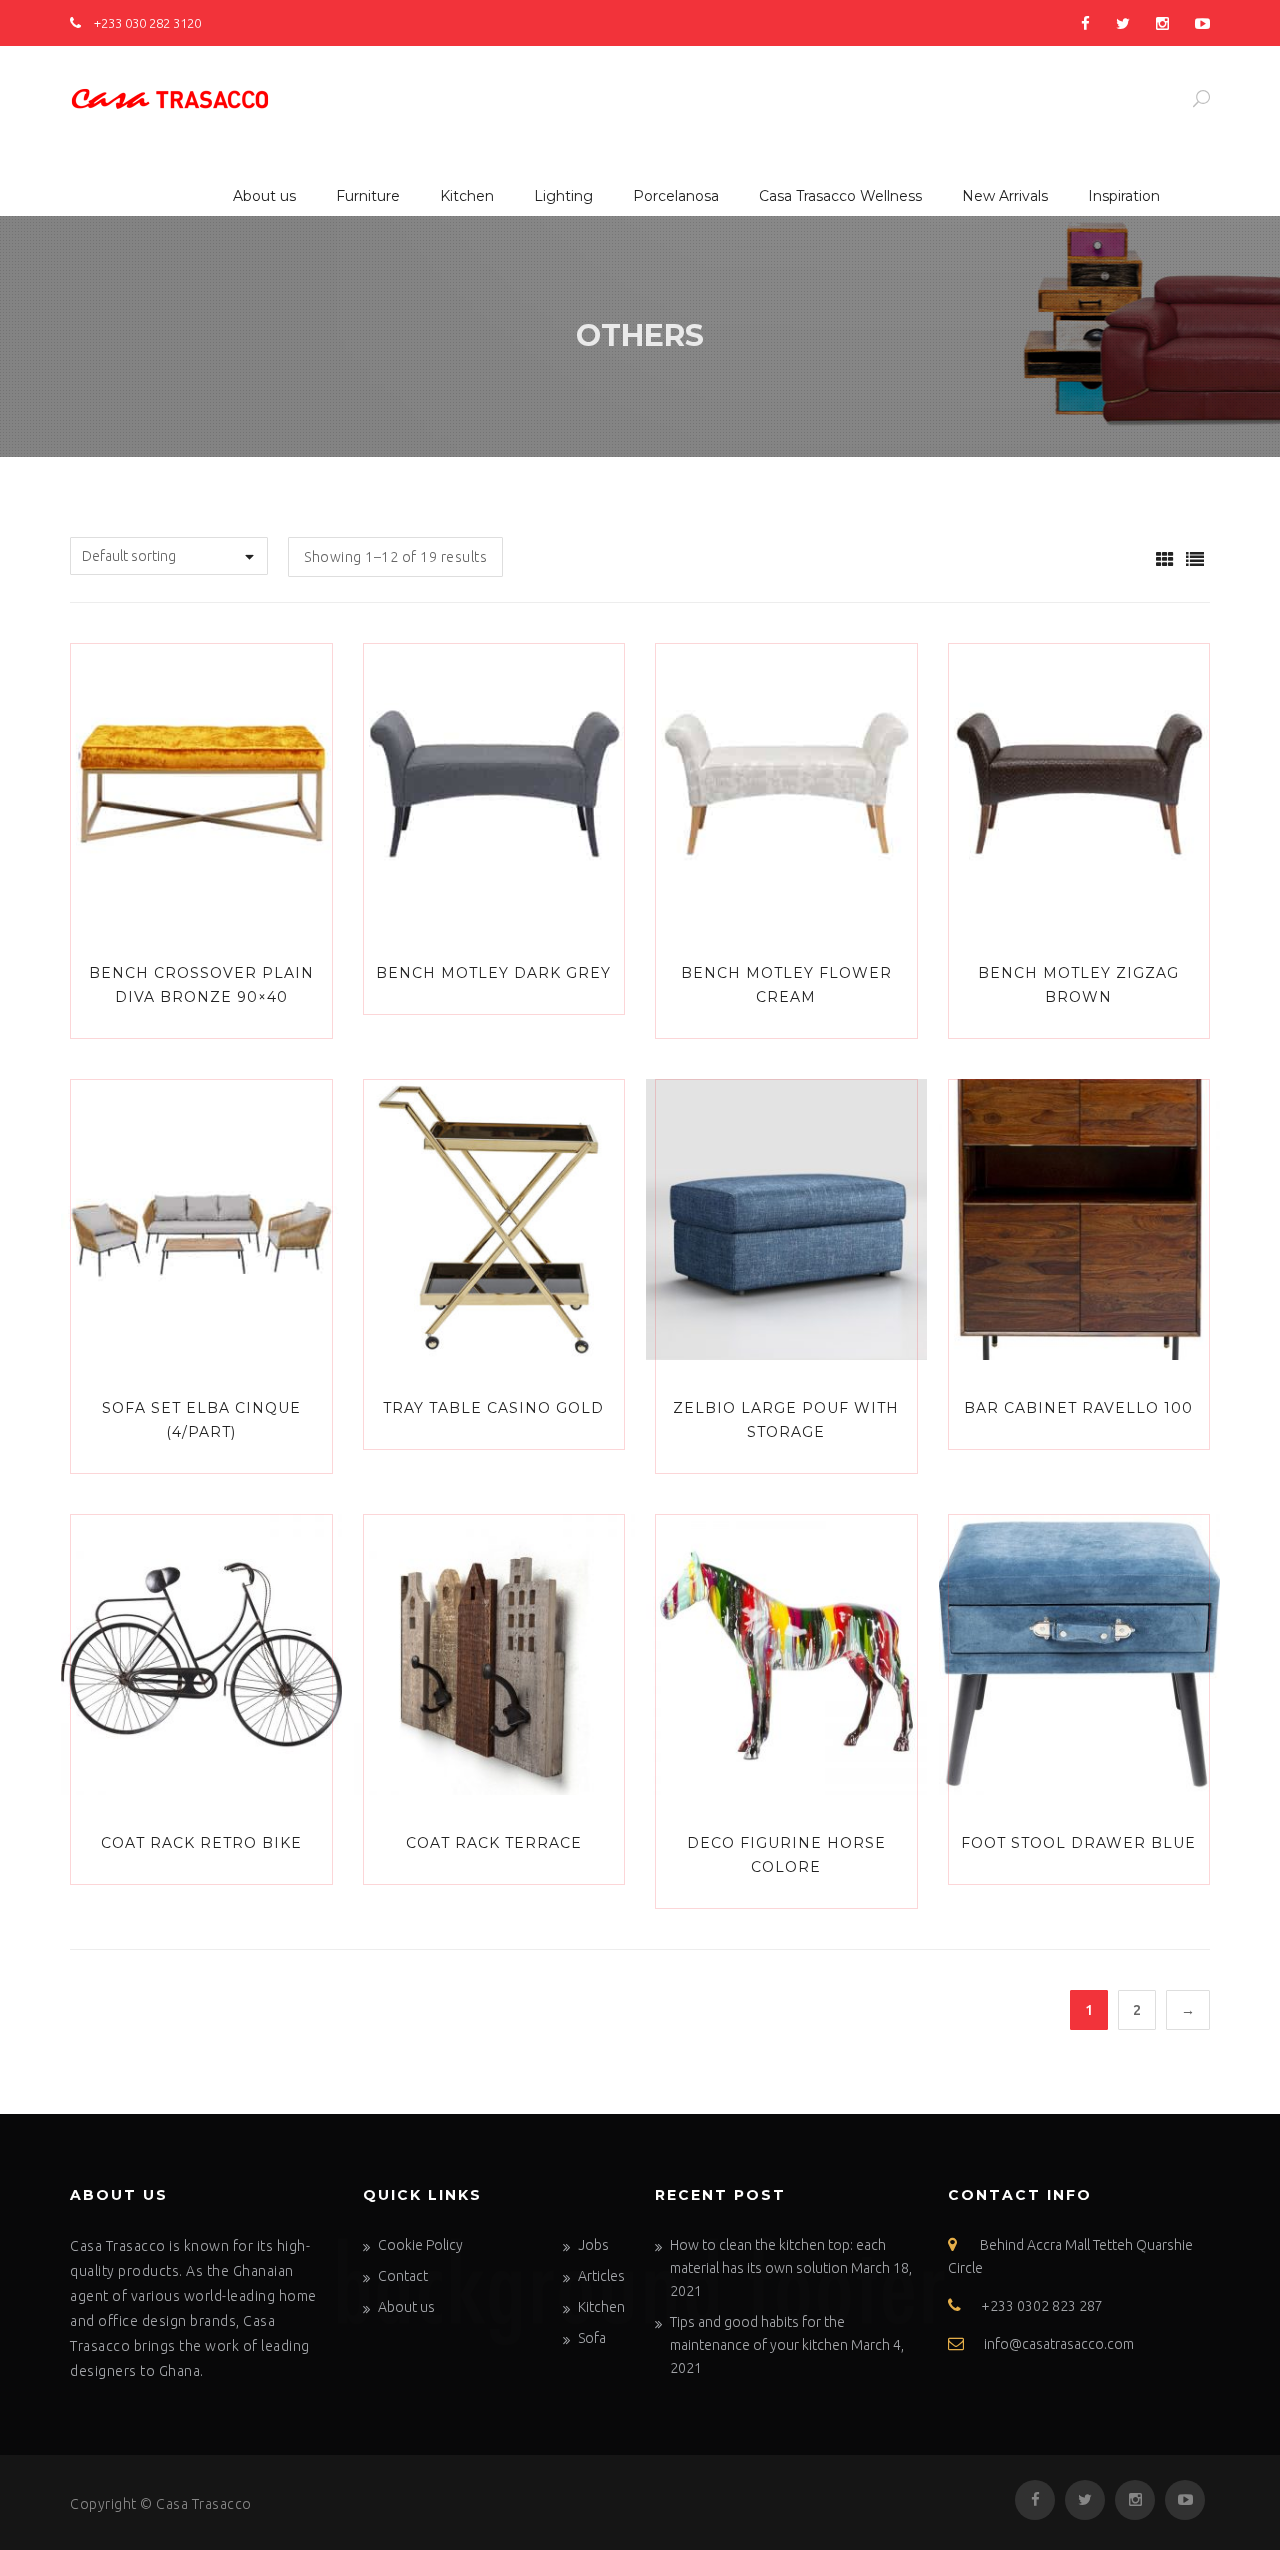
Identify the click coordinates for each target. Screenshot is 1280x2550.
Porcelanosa (676, 196)
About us (264, 196)
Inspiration (1124, 196)
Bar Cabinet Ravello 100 (1078, 1408)
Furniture (368, 196)
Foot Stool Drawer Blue (1078, 1843)
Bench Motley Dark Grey (493, 973)
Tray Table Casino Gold (493, 1408)
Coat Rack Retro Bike (201, 1843)
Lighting (563, 196)
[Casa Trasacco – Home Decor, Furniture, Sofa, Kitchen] (170, 95)
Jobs (593, 2245)
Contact (403, 2276)
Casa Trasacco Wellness (840, 196)
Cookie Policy (420, 2245)
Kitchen (467, 196)
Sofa (592, 2338)
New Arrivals (1005, 196)
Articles (601, 2276)
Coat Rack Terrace (494, 1843)
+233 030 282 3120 (146, 23)
